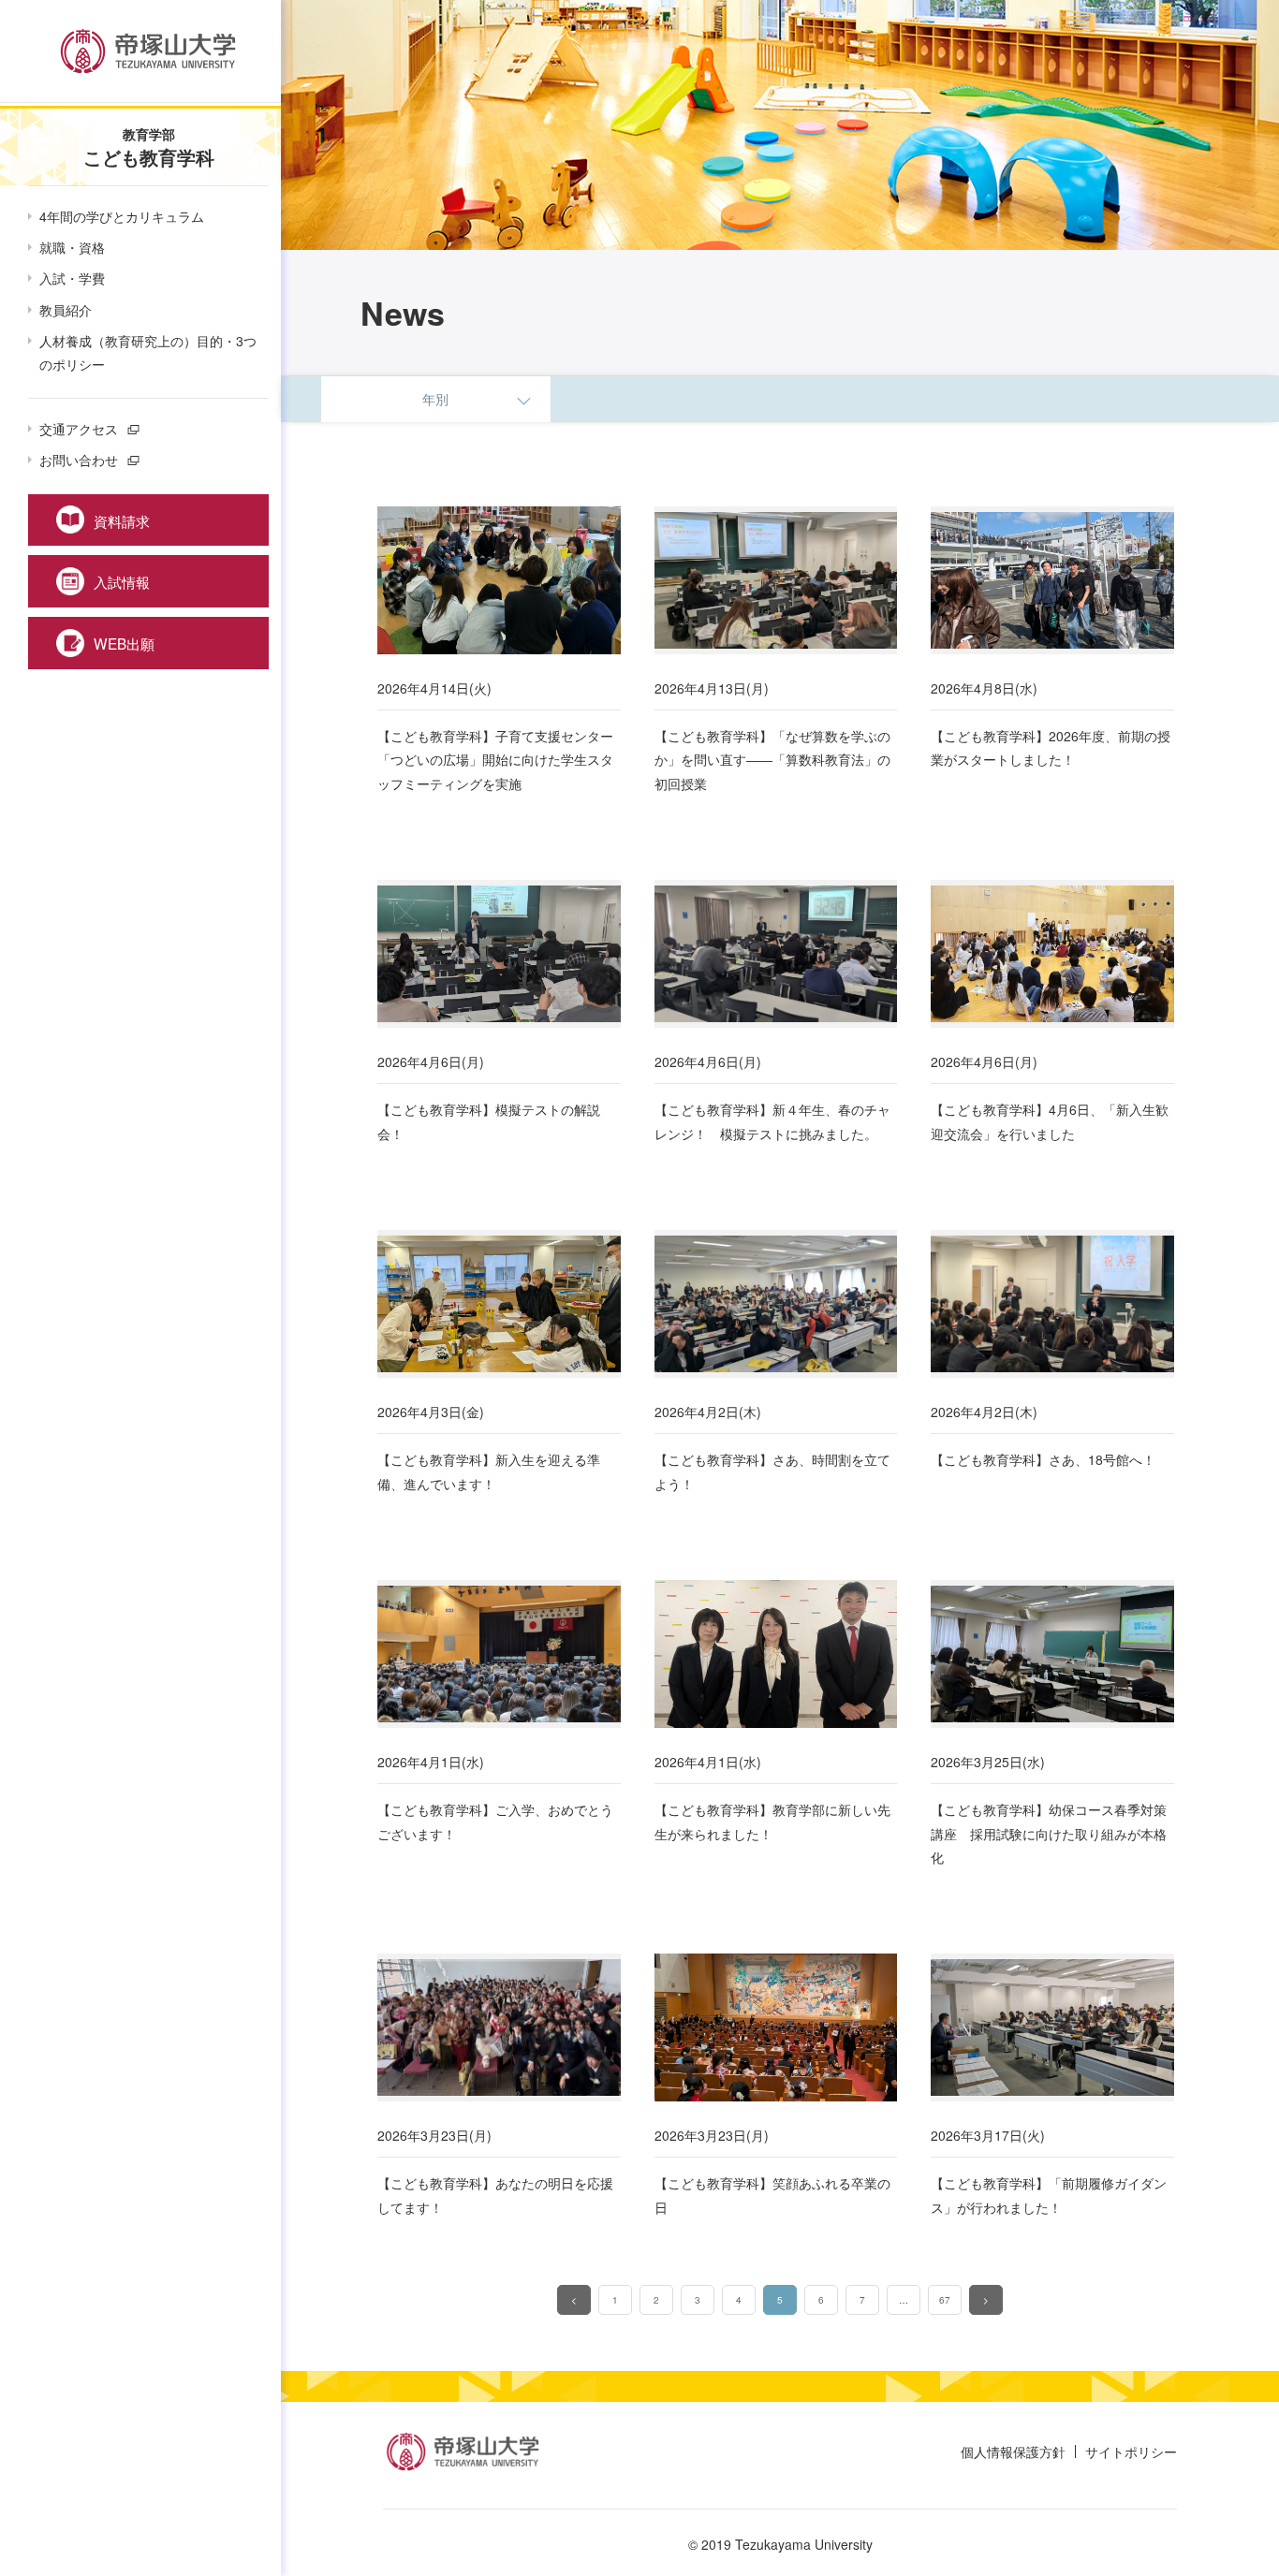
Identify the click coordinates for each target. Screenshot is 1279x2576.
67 (945, 2300)
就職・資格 (72, 247)
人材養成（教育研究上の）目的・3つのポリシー (148, 352)
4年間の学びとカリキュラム (122, 216)
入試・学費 (72, 278)
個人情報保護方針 (1013, 2452)
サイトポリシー (1131, 2452)
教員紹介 (66, 310)
